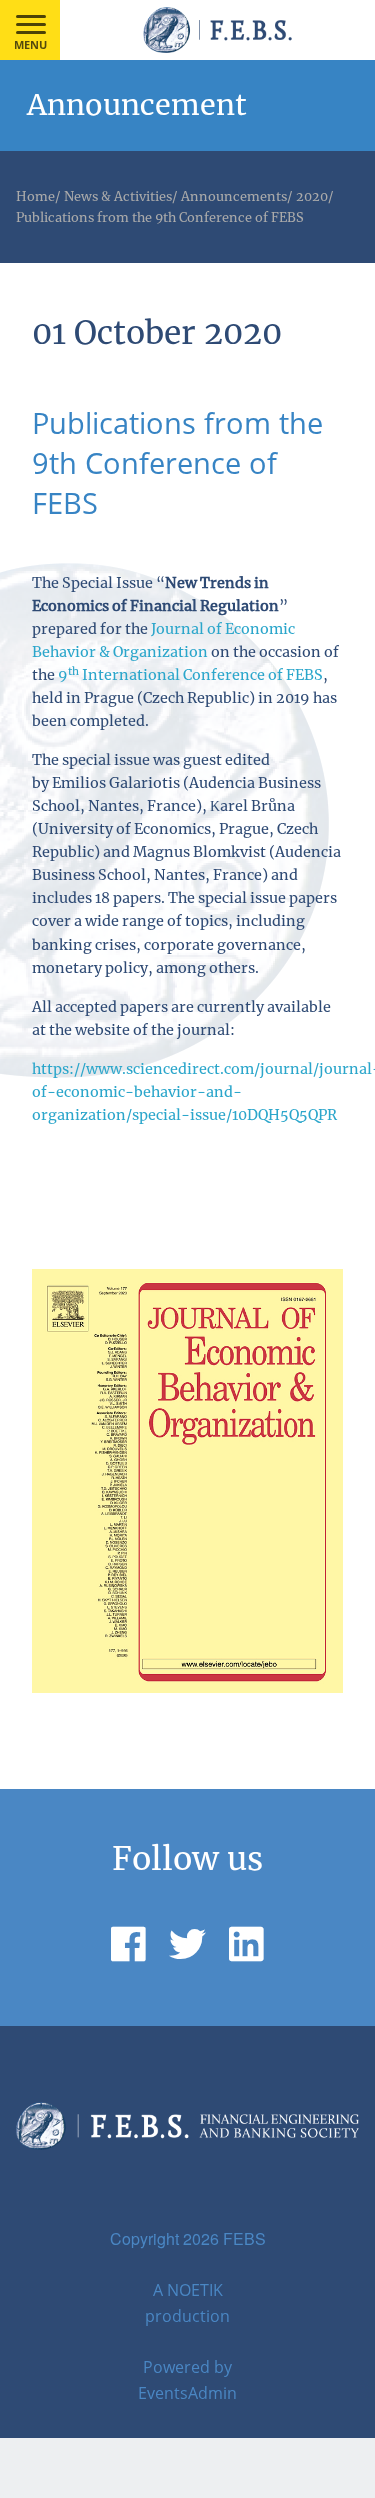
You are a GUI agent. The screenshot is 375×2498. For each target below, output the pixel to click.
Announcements (234, 196)
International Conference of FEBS (190, 675)
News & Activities (118, 196)
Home (35, 196)
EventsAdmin (187, 2393)
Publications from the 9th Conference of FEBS (160, 217)
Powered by (187, 2367)
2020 (312, 196)
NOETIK (195, 2290)
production (187, 2316)
